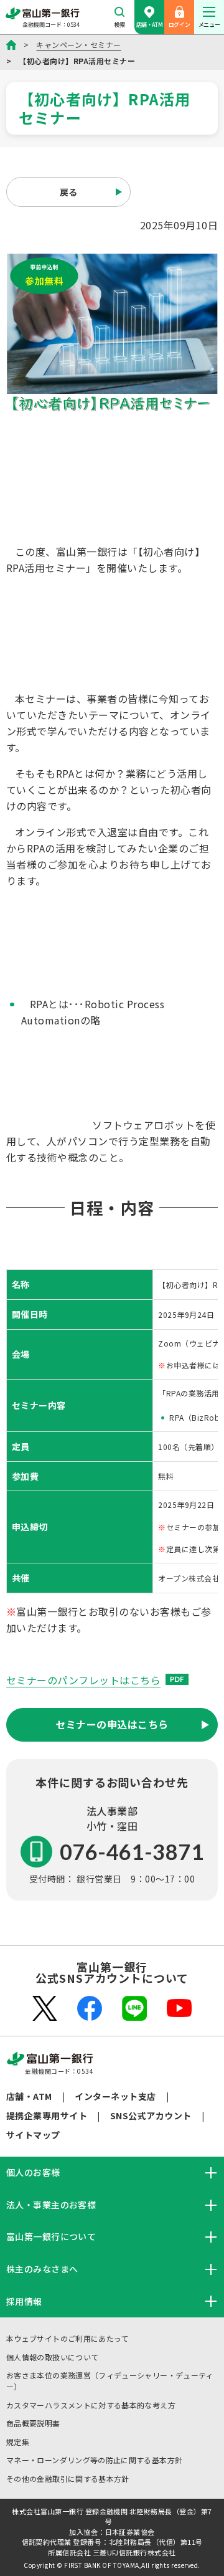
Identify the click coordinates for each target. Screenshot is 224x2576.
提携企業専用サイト (47, 2116)
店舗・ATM (149, 25)
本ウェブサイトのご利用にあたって (68, 2338)
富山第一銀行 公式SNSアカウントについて (112, 1972)
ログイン (179, 25)
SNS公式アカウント (151, 2116)
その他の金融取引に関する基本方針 (68, 2478)
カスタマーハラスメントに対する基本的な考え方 (91, 2405)
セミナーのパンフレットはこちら (83, 1680)
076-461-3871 (132, 1852)
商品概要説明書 (33, 2423)
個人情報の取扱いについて (52, 2357)
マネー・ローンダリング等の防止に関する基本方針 (94, 2460)
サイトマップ (33, 2135)
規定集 (18, 2442)
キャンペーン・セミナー (78, 45)
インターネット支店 (115, 2096)
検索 (119, 25)
